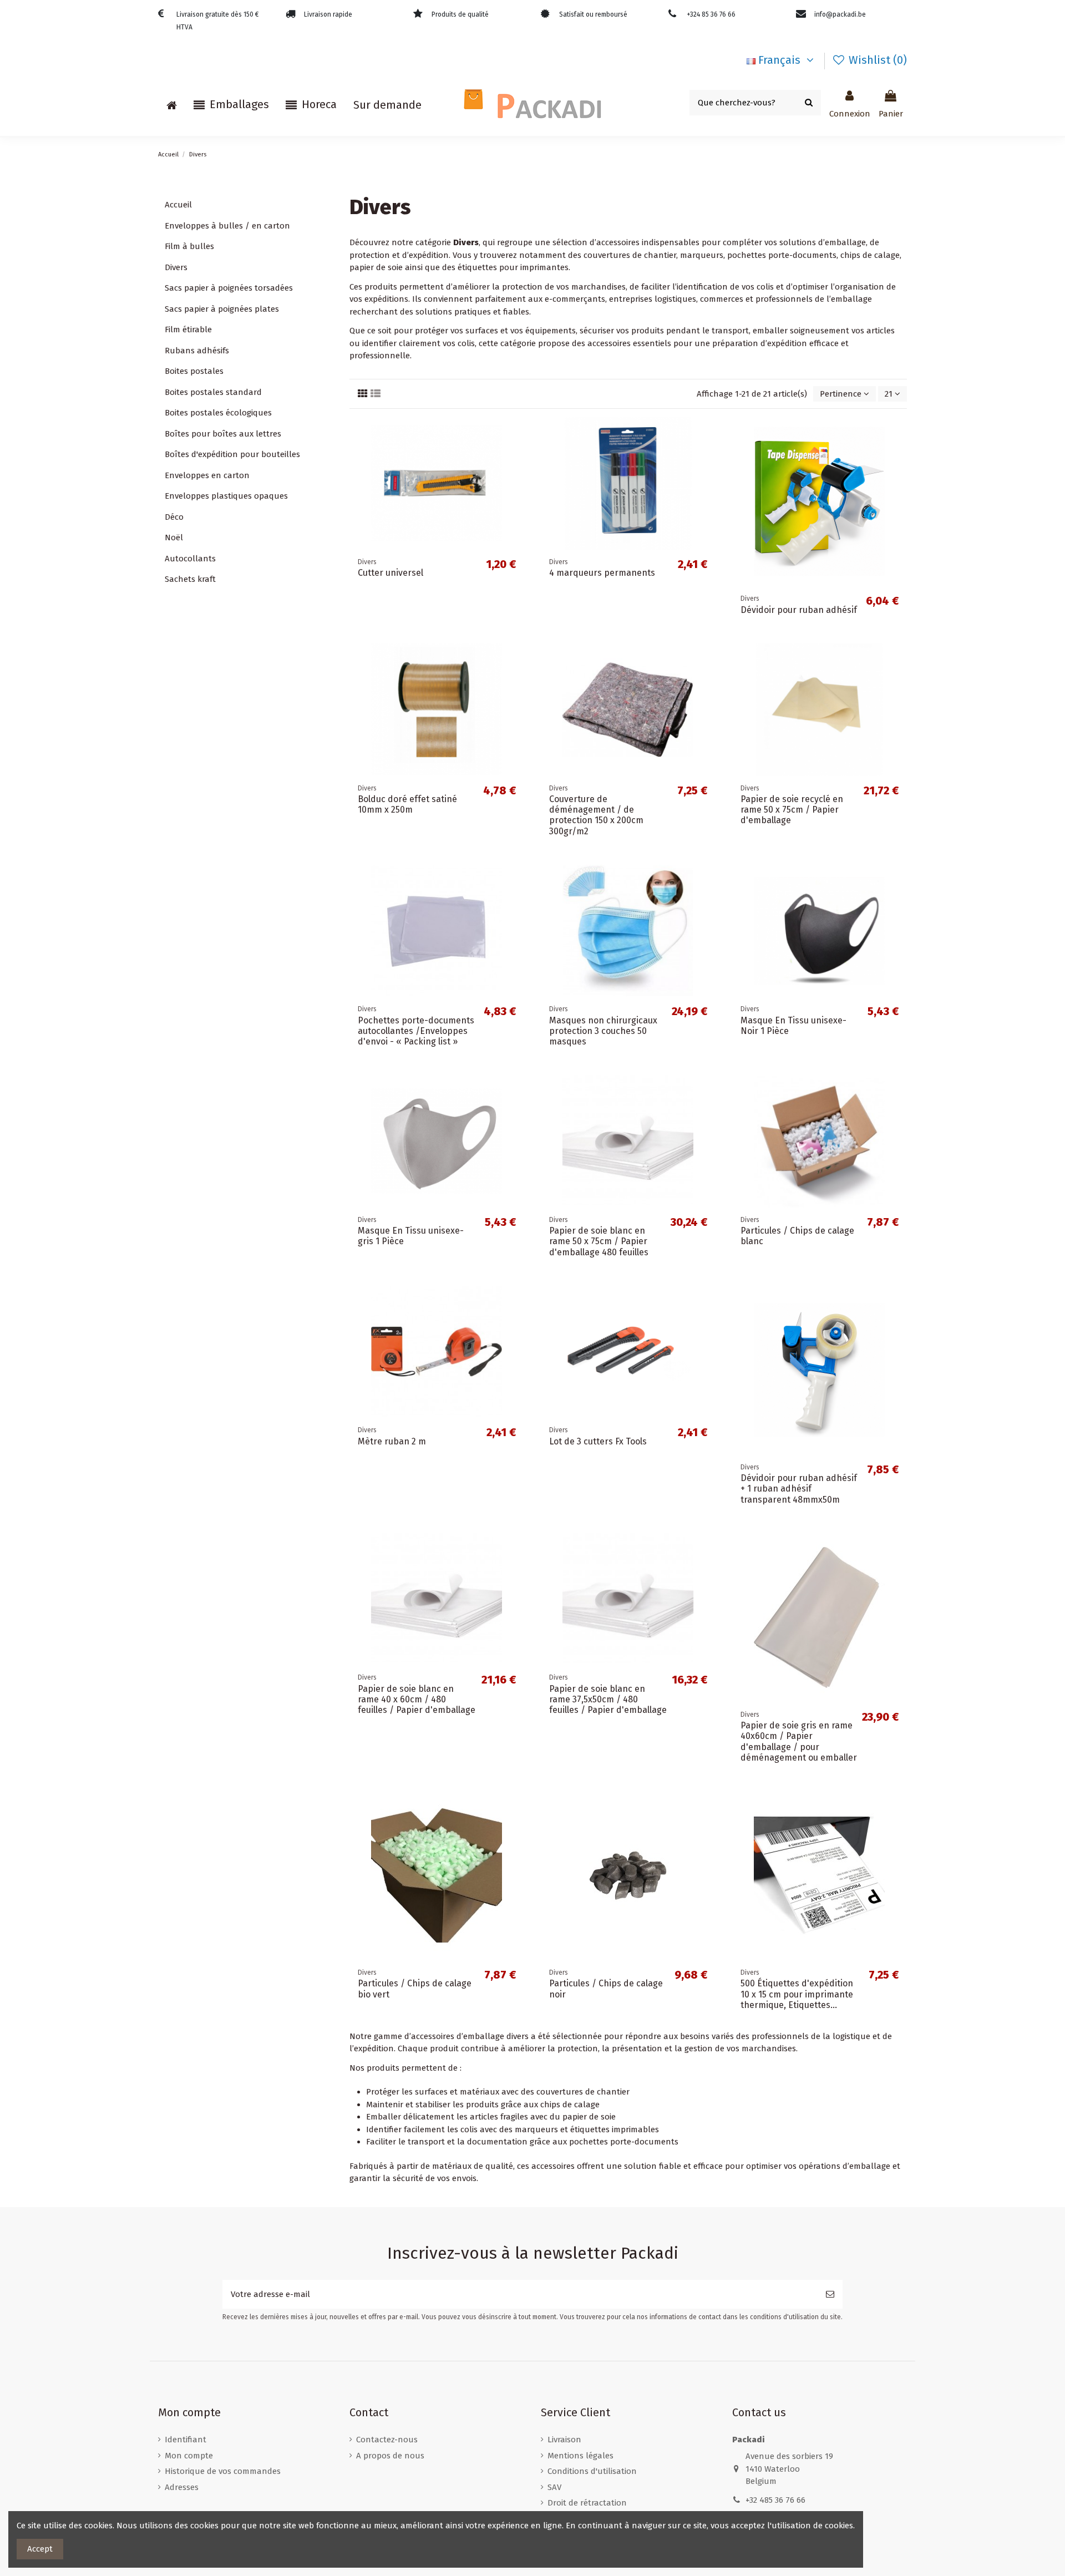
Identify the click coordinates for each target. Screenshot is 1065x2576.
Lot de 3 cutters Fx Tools (598, 1441)
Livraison (564, 2440)
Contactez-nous (387, 2440)
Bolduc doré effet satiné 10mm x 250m (407, 804)
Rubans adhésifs (197, 351)
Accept (40, 2549)
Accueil (178, 205)
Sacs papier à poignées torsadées (229, 288)
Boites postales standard (213, 392)
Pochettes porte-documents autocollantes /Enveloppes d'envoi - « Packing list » (416, 1031)
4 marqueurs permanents (602, 573)
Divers (176, 267)
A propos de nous (390, 2456)
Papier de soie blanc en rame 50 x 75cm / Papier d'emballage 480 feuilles (599, 1241)
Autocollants (190, 559)
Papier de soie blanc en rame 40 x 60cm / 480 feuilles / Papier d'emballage (417, 1699)
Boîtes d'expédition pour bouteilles (232, 454)
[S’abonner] (830, 2294)
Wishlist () (876, 60)
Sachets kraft (190, 579)
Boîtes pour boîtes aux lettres (223, 434)
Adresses (182, 2487)
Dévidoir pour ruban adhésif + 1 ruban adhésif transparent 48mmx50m (799, 1489)
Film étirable (188, 329)
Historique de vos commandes (223, 2471)
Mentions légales (580, 2456)
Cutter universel (390, 573)
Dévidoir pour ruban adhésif (799, 610)
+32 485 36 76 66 (775, 2500)
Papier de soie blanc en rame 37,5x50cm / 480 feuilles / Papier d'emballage (608, 1699)
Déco (174, 517)
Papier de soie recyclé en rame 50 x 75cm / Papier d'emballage (792, 810)
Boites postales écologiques (218, 413)
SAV (554, 2487)
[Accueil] (172, 105)
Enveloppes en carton (207, 475)
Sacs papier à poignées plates (222, 309)
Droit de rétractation (587, 2503)
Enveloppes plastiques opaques (226, 496)
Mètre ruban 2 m (392, 1441)
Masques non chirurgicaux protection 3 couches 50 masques (603, 1031)
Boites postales (194, 371)
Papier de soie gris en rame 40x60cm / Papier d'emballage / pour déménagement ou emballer (799, 1741)
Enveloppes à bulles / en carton (227, 226)
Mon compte (189, 2456)
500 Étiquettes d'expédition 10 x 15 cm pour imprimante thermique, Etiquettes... (797, 1994)
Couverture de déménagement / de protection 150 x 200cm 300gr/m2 (596, 815)
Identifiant (186, 2440)
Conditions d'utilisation (592, 2471)
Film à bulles (189, 246)
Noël (174, 537)
